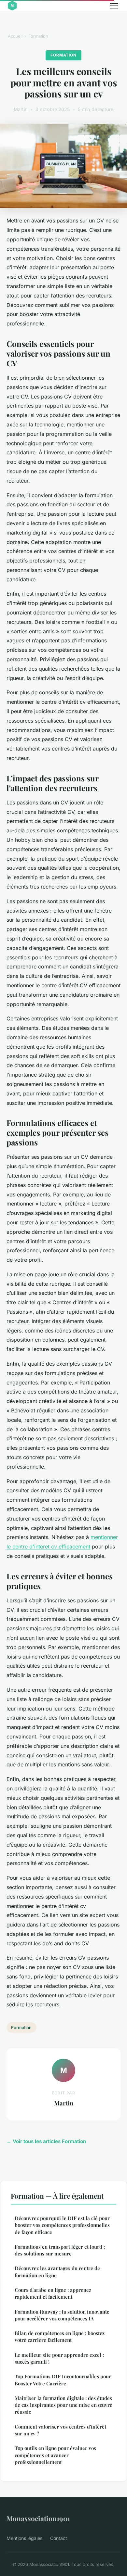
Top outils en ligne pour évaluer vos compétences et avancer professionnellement (55, 2455)
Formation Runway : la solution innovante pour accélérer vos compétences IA (62, 2315)
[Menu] (114, 6)
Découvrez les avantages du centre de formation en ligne (57, 2272)
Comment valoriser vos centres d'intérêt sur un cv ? (60, 2430)
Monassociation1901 (38, 2518)
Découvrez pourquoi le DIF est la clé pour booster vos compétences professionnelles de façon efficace (62, 2225)
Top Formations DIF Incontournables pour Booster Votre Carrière (63, 2380)
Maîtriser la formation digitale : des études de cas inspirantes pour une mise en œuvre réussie (63, 2405)
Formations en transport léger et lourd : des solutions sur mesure (60, 2250)
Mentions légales (24, 2538)
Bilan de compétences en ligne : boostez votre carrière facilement (60, 2336)
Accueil (15, 36)
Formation (38, 36)
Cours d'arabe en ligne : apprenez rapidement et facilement (53, 2293)
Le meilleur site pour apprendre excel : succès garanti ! (59, 2358)
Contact (59, 2538)
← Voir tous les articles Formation (46, 2141)
